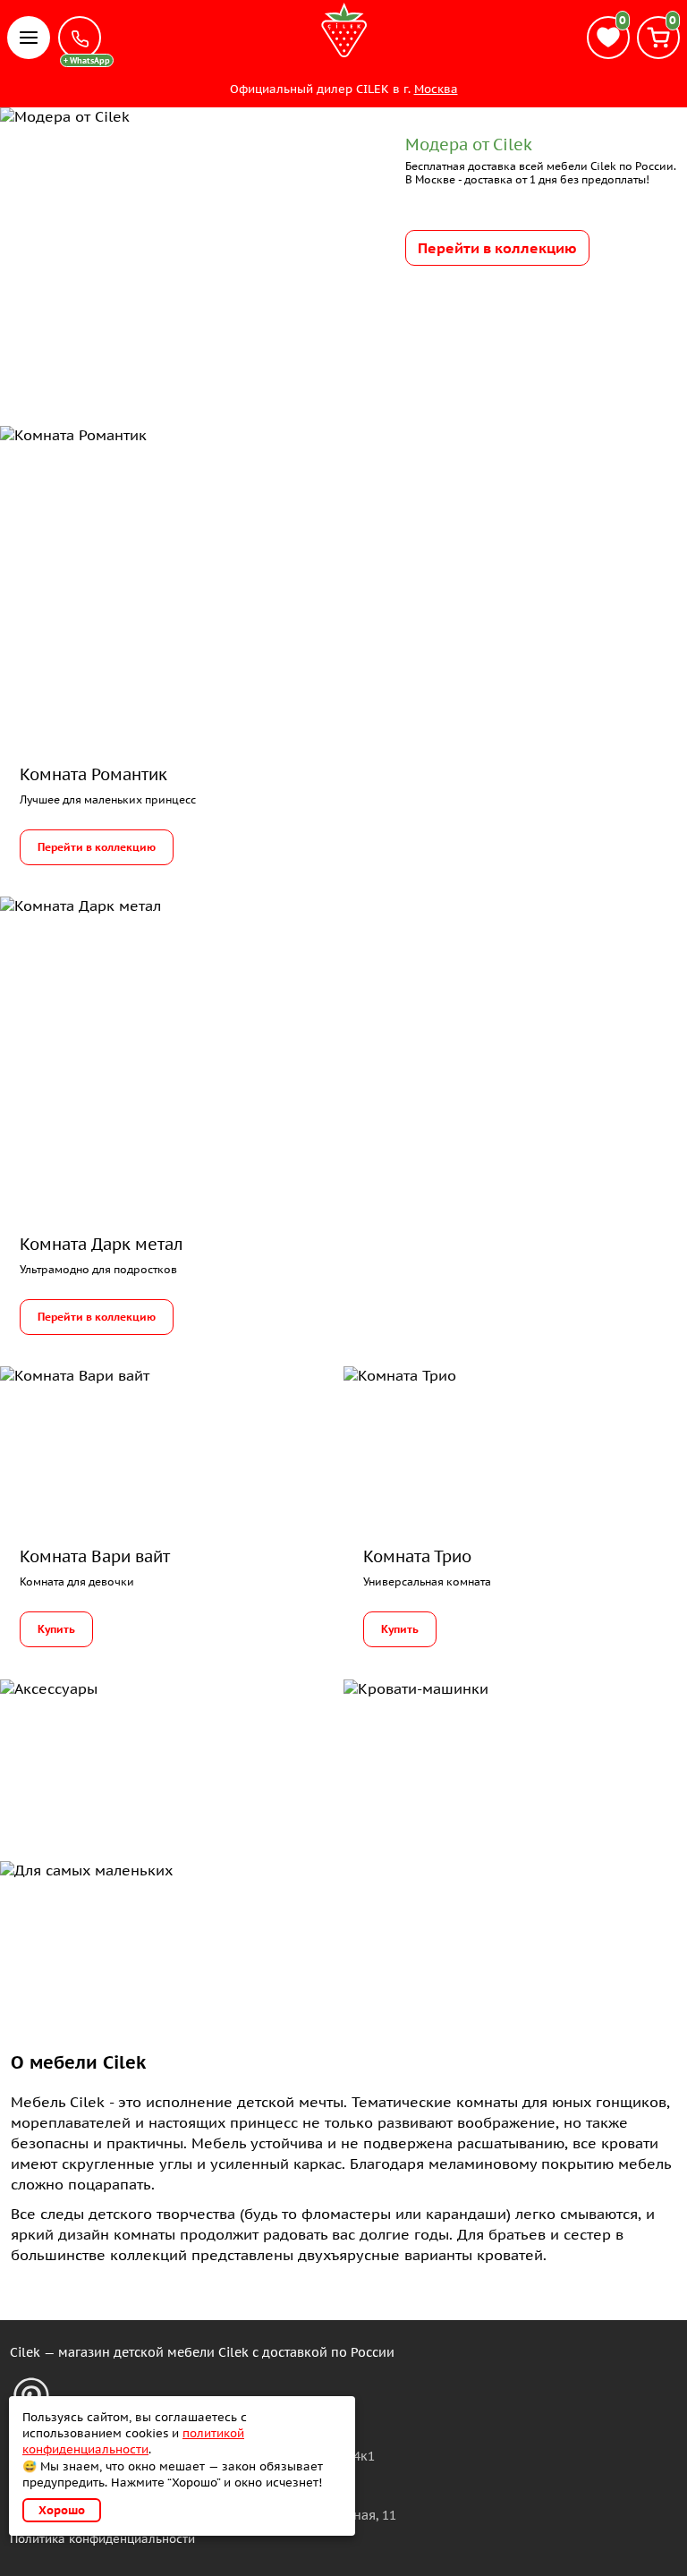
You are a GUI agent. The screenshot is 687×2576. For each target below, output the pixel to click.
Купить (56, 1629)
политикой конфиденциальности (133, 2441)
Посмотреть (81, 1748)
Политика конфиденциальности (102, 2539)
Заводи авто (425, 1748)
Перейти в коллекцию (497, 248)
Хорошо (62, 2510)
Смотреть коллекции (117, 1930)
